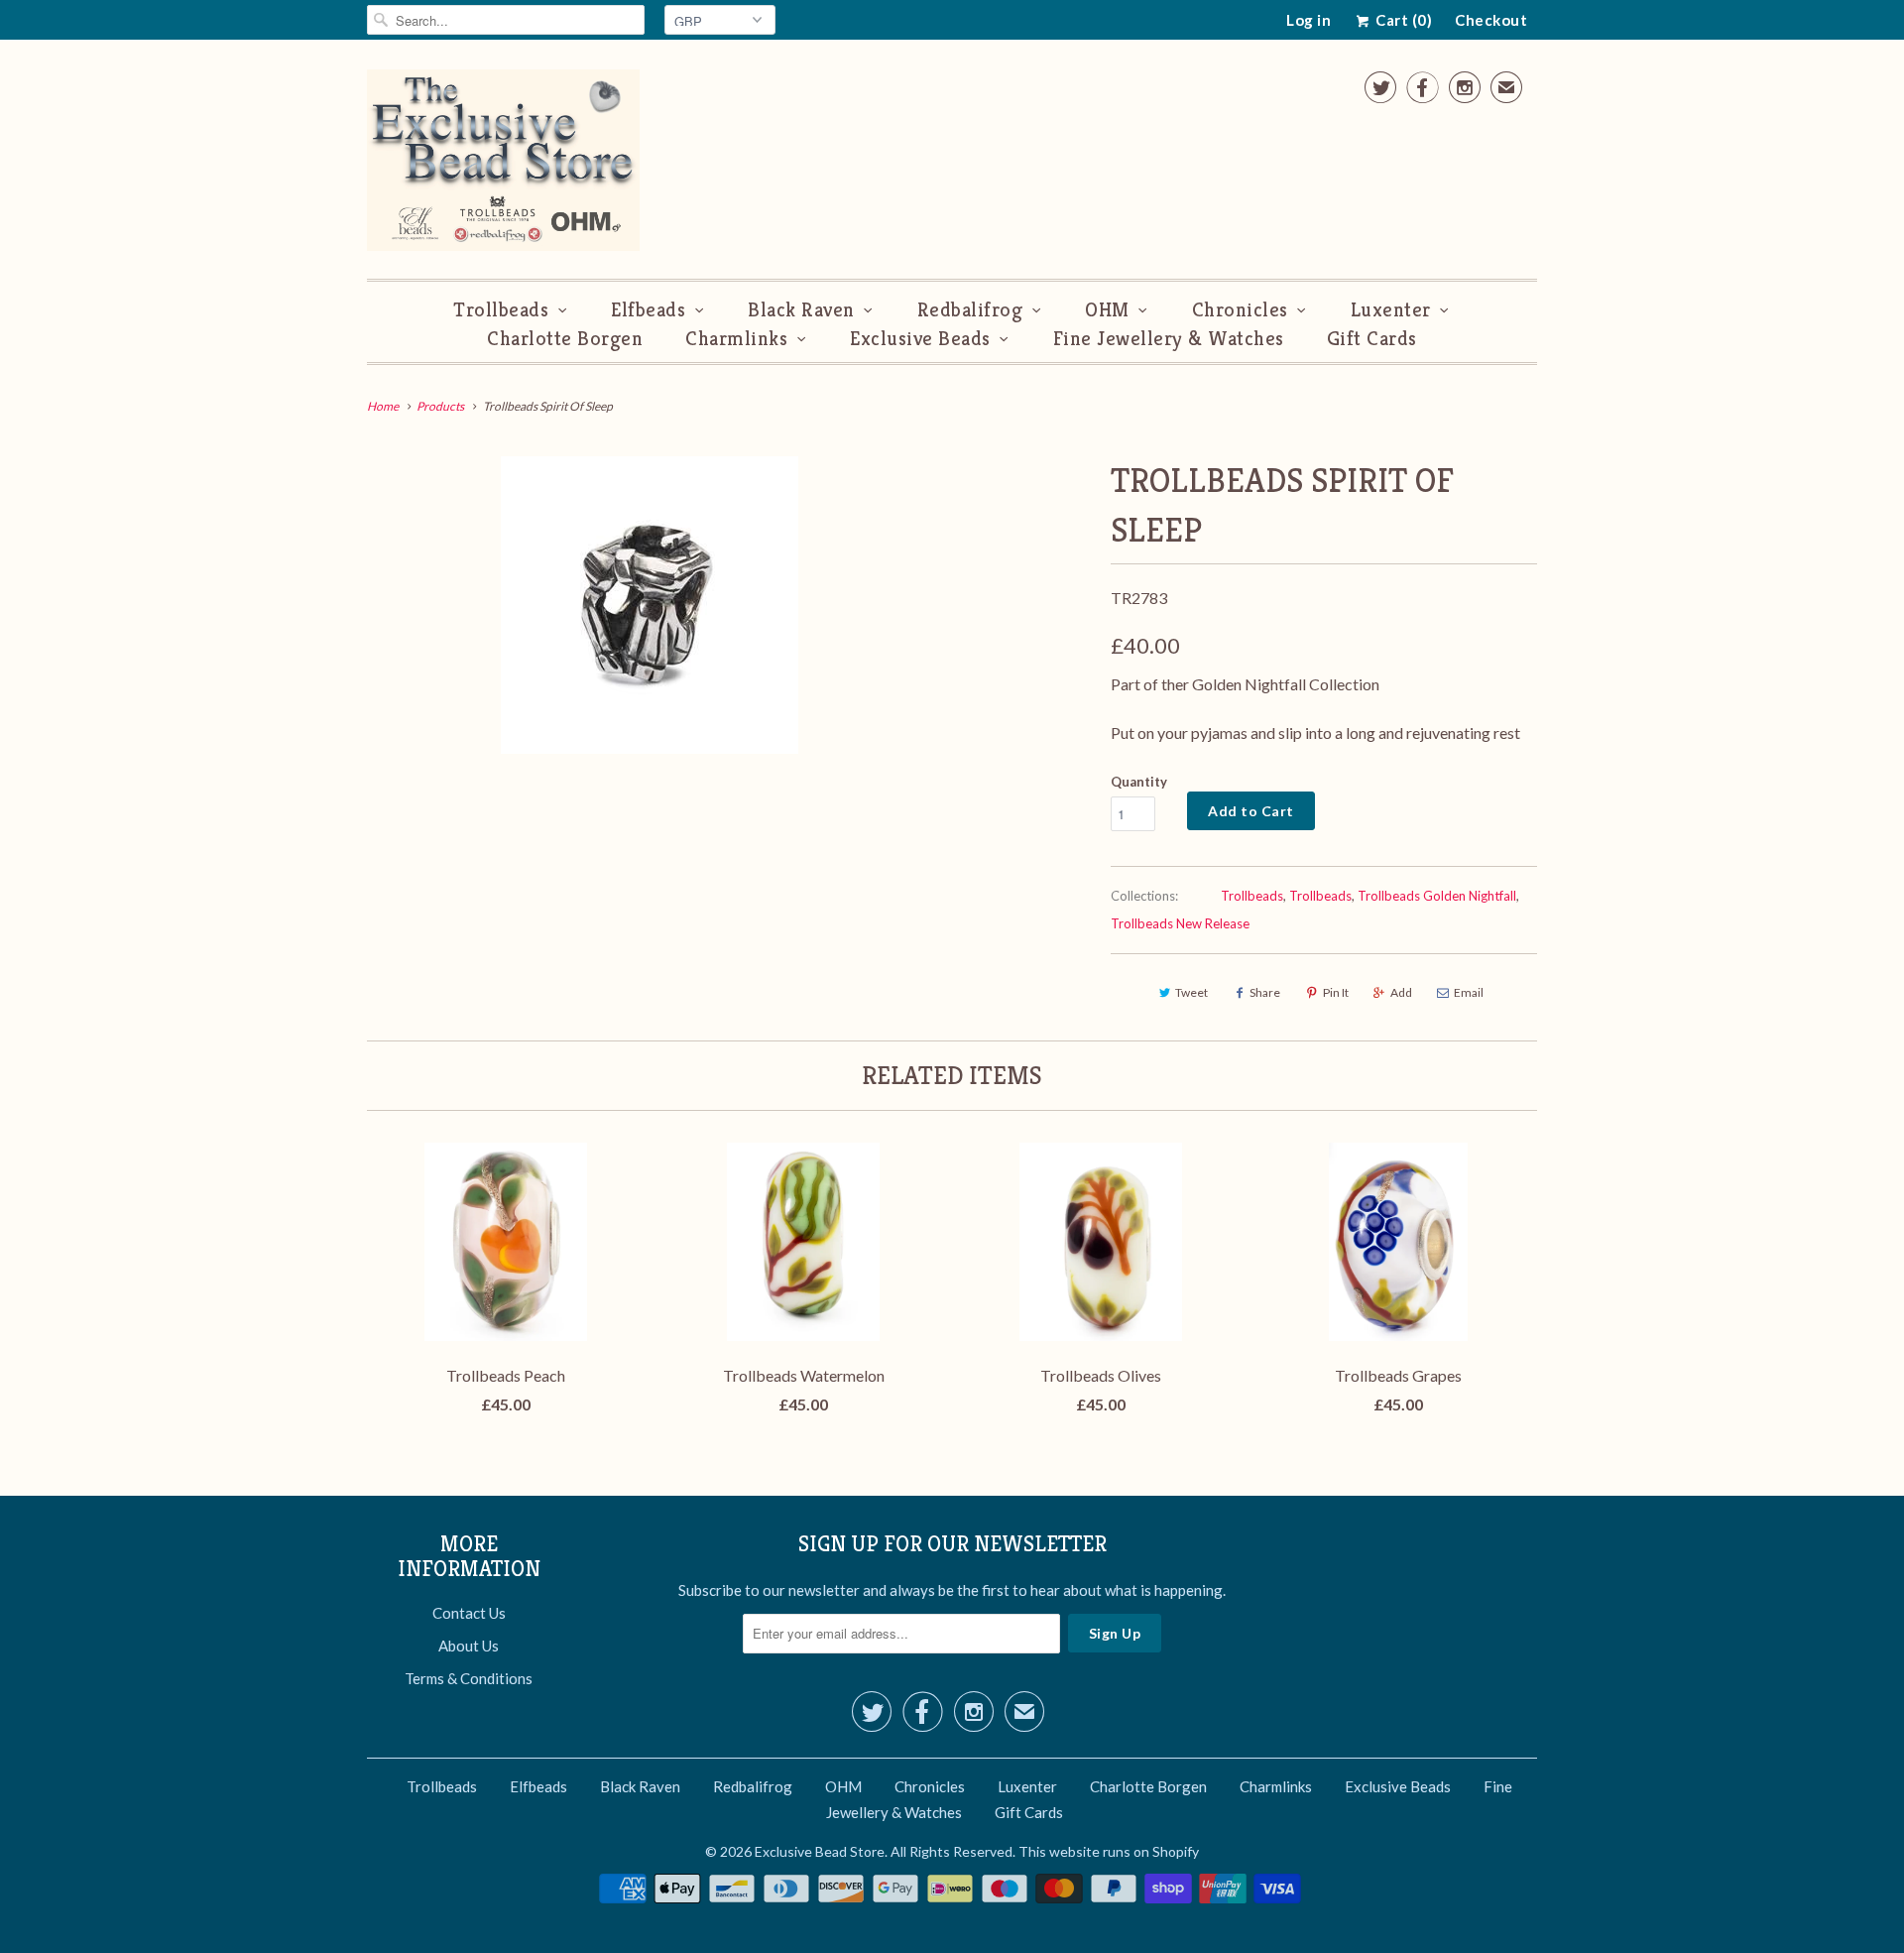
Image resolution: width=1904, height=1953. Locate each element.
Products (440, 406)
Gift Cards (1372, 339)
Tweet (1191, 992)
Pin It (1336, 992)
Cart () (1402, 20)
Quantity (1139, 782)
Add (1401, 992)
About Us (469, 1646)
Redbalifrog (970, 310)
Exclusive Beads (920, 339)
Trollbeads (501, 310)
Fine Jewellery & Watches (1169, 339)
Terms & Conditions (469, 1678)
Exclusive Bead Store (820, 1851)
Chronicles (1240, 310)
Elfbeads (648, 310)
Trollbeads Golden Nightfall (1437, 896)
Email (1469, 992)
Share (1265, 992)
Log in (1309, 20)
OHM (1107, 310)
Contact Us (469, 1613)
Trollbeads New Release (1180, 923)
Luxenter (1391, 310)
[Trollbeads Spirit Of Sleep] (649, 605)
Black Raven (801, 310)
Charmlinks (736, 339)
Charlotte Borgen (565, 339)
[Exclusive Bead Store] (503, 164)
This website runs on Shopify (1109, 1851)
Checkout (1491, 20)
